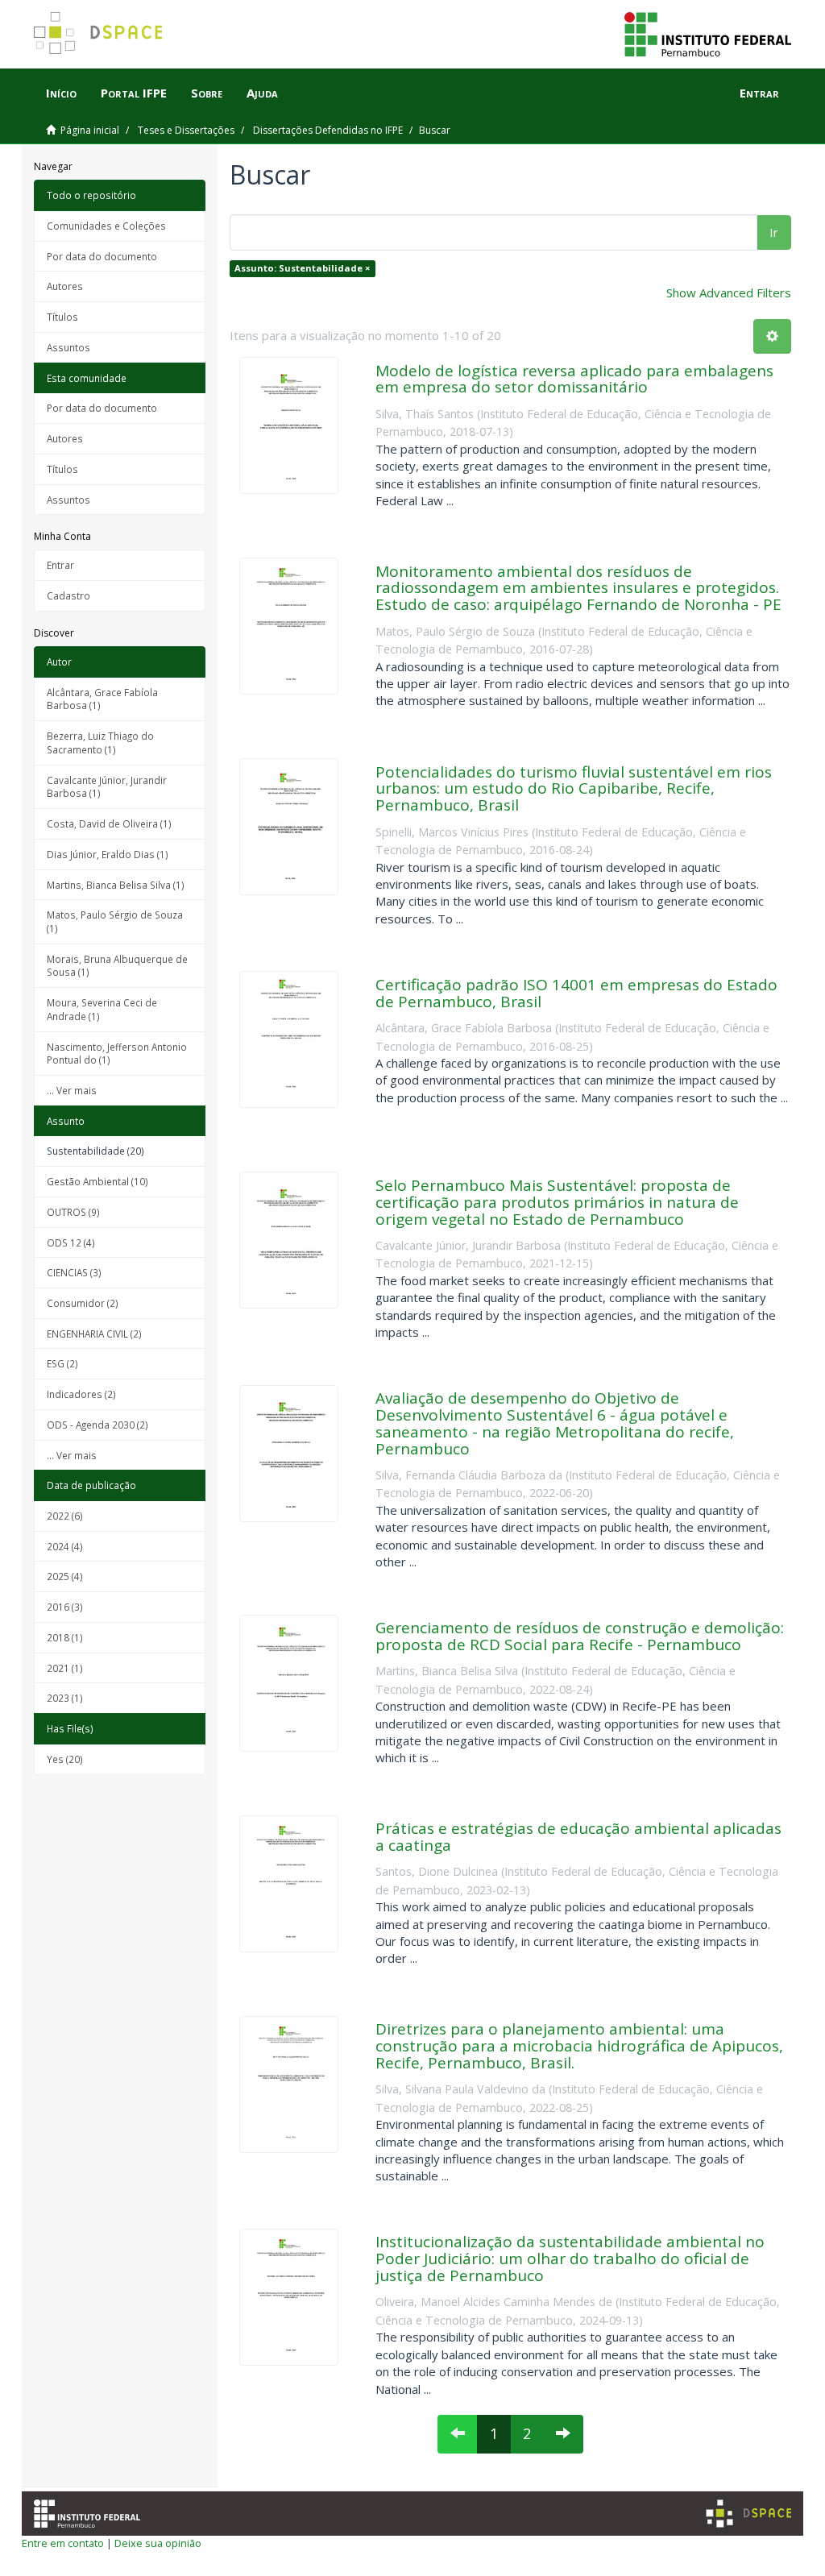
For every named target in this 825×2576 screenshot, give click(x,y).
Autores (65, 286)
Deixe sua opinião (158, 2543)
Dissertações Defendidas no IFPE (328, 130)
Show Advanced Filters (729, 292)
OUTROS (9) (73, 1212)
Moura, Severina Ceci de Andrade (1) (102, 1009)
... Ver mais (72, 1090)
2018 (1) (65, 1637)
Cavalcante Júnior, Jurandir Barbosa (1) (107, 787)
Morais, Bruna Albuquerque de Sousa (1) (117, 966)
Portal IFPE (134, 93)
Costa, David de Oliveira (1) (109, 823)
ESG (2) (62, 1363)
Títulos (62, 317)
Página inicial (90, 130)
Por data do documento (102, 256)
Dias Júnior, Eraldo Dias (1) (108, 854)
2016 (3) (65, 1607)
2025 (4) (65, 1576)
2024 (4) (65, 1546)
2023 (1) (65, 1698)
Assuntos (68, 347)
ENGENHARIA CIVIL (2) (94, 1334)
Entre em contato (63, 2543)
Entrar (60, 565)
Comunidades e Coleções (106, 226)
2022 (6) (65, 1516)
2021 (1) (65, 1668)
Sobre (207, 93)
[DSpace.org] (748, 2514)
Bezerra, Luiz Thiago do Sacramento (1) (100, 743)
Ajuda (262, 93)
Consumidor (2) (83, 1303)
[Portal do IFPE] (708, 33)
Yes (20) (65, 1759)
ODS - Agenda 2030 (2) (97, 1425)
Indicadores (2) (81, 1394)
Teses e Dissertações (186, 130)
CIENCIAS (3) (74, 1272)
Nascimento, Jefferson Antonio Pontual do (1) (117, 1054)
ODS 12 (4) (71, 1242)
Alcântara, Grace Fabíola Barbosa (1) (102, 699)
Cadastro (68, 595)
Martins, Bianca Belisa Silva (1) (116, 885)
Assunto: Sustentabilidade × (302, 268)
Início (61, 93)
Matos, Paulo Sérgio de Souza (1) (115, 921)
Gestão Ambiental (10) (97, 1181)
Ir (774, 232)
